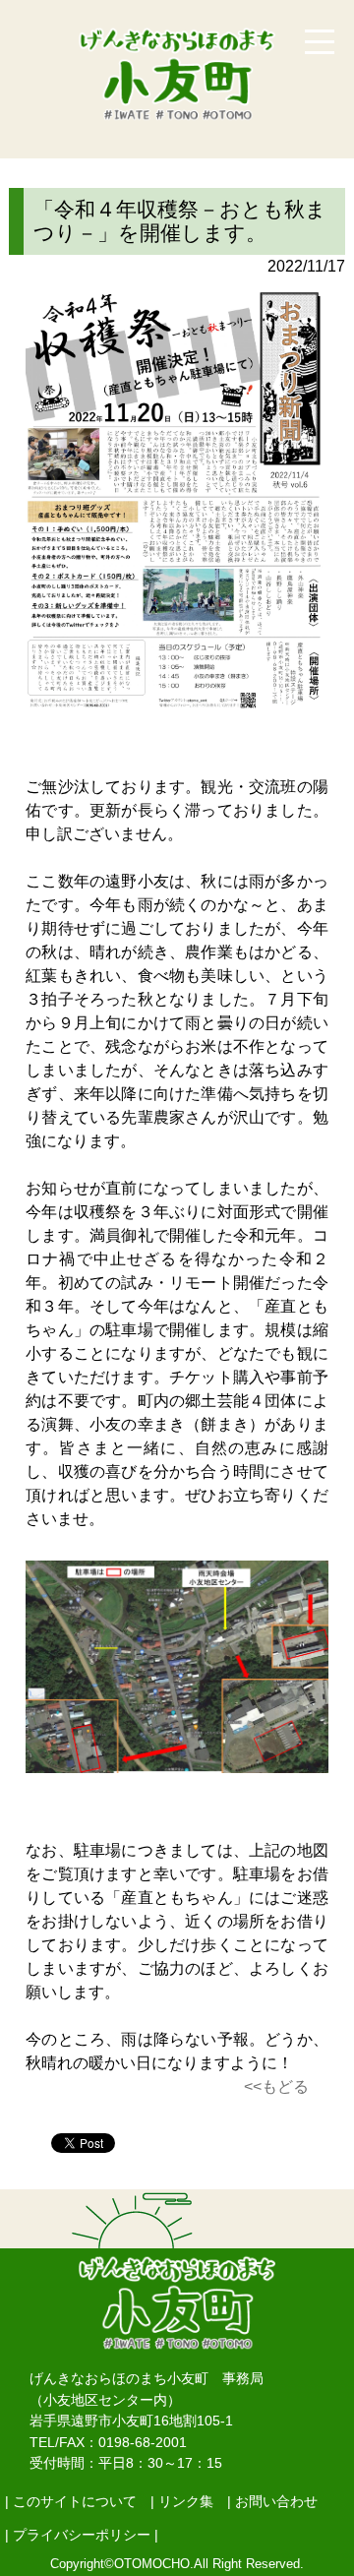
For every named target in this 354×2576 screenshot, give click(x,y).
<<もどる (276, 2086)
